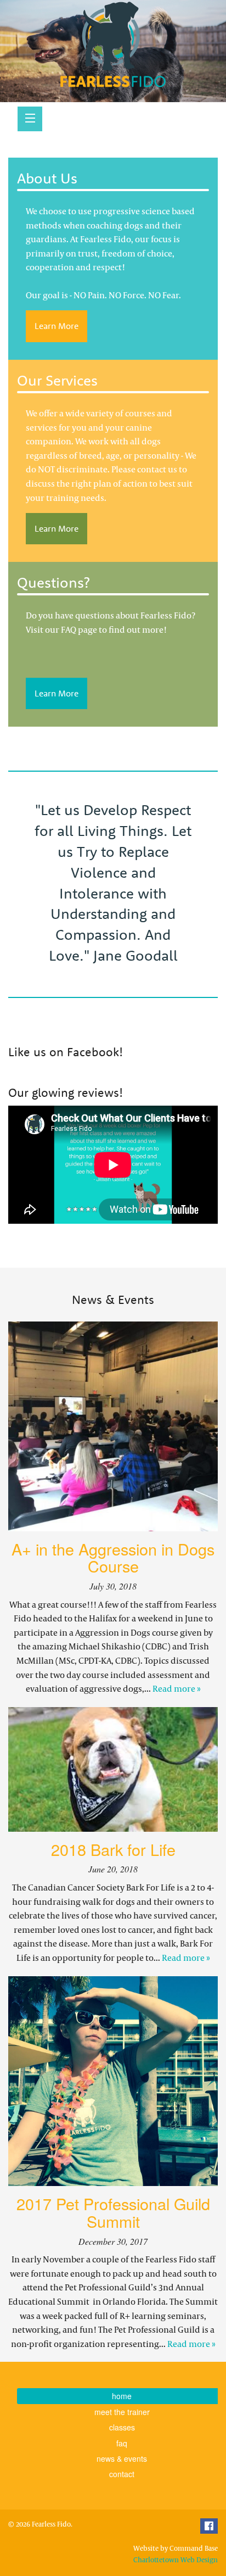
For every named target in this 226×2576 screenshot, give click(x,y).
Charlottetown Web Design (176, 2560)
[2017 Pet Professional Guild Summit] (113, 2081)
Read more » (177, 1688)
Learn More (56, 326)
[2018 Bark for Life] (113, 1769)
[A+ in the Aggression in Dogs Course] (113, 1426)
